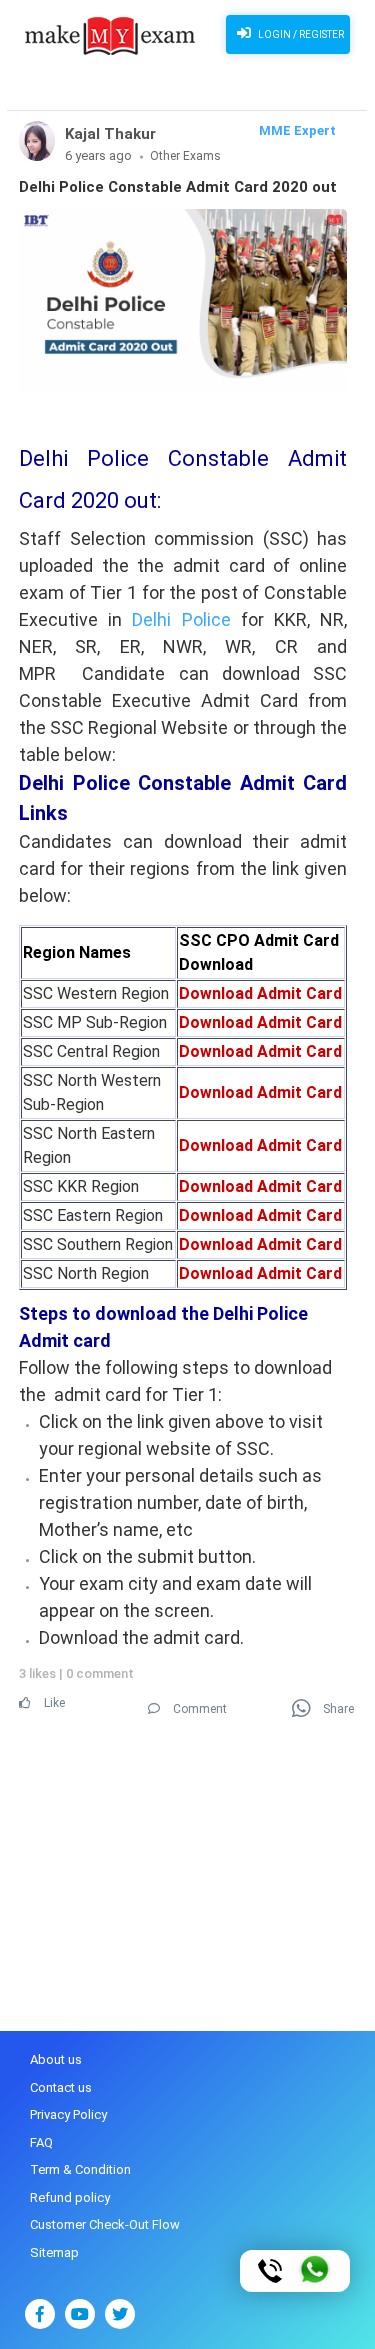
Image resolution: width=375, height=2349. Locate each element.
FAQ (41, 2142)
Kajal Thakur (110, 134)
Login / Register (300, 34)
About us (56, 2059)
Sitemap (54, 2252)
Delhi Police (181, 619)
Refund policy (70, 2197)
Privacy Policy (68, 2114)
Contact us (61, 2087)
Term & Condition (80, 2169)
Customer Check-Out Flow (105, 2224)
